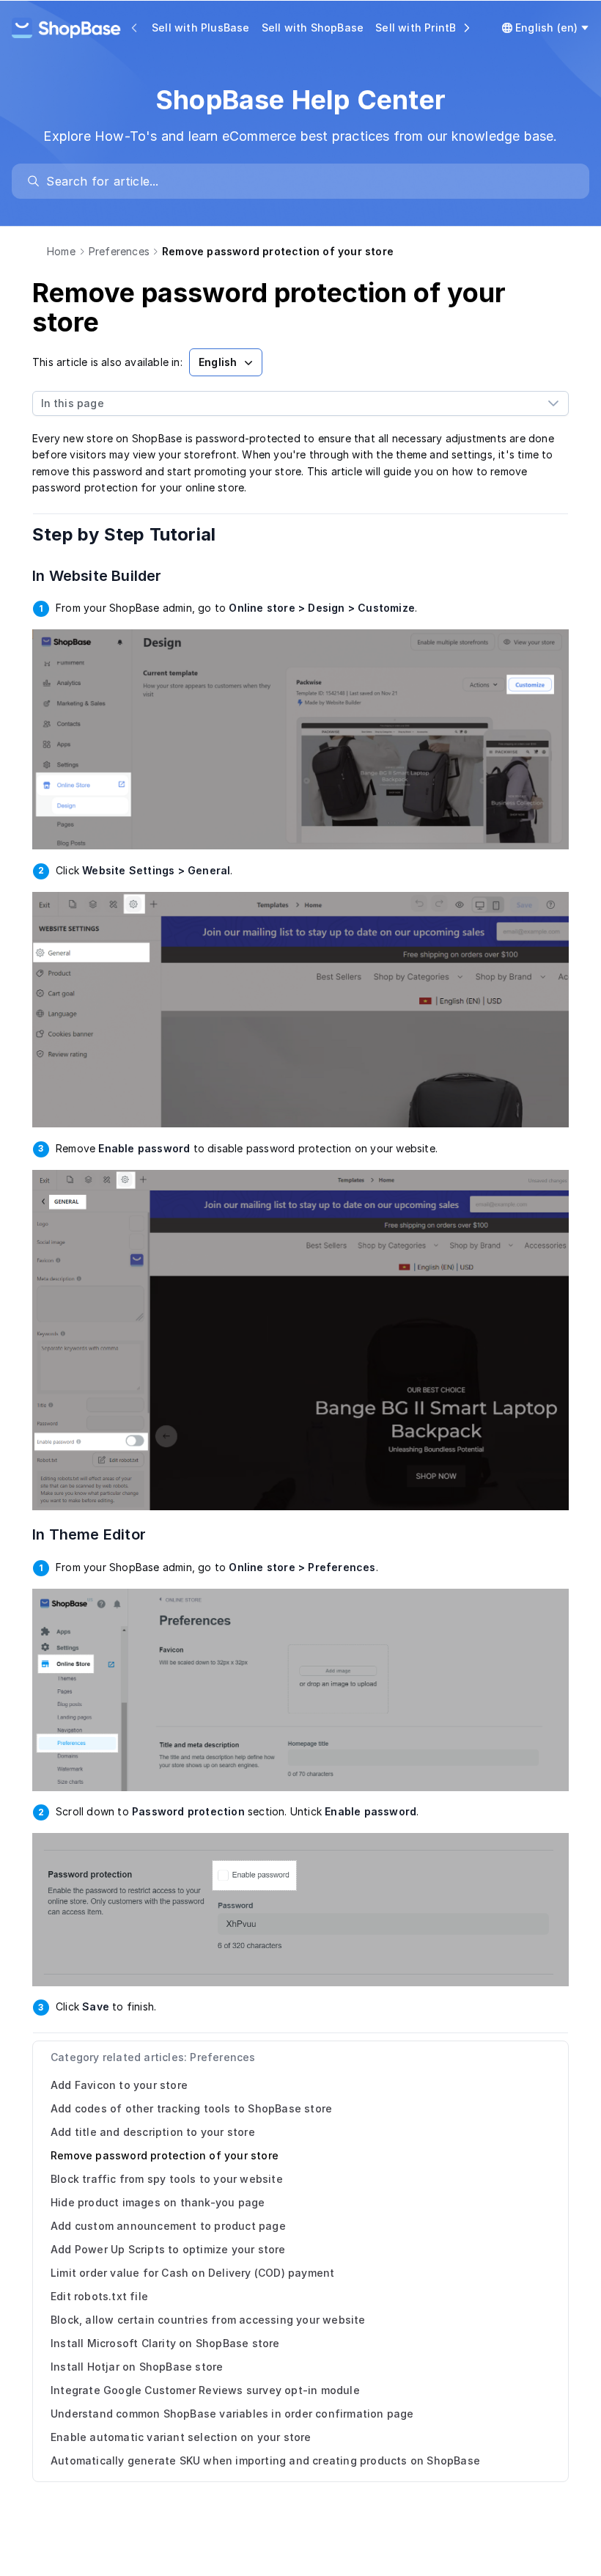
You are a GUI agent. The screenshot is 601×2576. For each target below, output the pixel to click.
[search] (307, 181)
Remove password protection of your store (165, 2155)
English (218, 362)
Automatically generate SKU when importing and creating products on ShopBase (265, 2460)
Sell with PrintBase (425, 28)
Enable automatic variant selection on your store (181, 2437)
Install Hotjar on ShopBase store (137, 2367)
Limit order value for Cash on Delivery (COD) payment (192, 2273)
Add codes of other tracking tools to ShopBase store (191, 2108)
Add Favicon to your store (119, 2085)
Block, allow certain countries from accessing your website (208, 2320)
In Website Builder (106, 576)
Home (61, 251)
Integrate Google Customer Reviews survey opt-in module (205, 2390)
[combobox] (286, 403)
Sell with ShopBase (313, 28)
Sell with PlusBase (201, 28)
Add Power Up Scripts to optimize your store (168, 2249)
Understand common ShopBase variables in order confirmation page (232, 2414)
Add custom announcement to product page (168, 2226)
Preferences (119, 251)
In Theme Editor (98, 1534)
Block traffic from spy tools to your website (167, 2179)
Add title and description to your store (153, 2132)
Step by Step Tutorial (134, 534)
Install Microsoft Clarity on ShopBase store (165, 2343)
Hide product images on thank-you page (158, 2202)
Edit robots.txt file (99, 2296)
